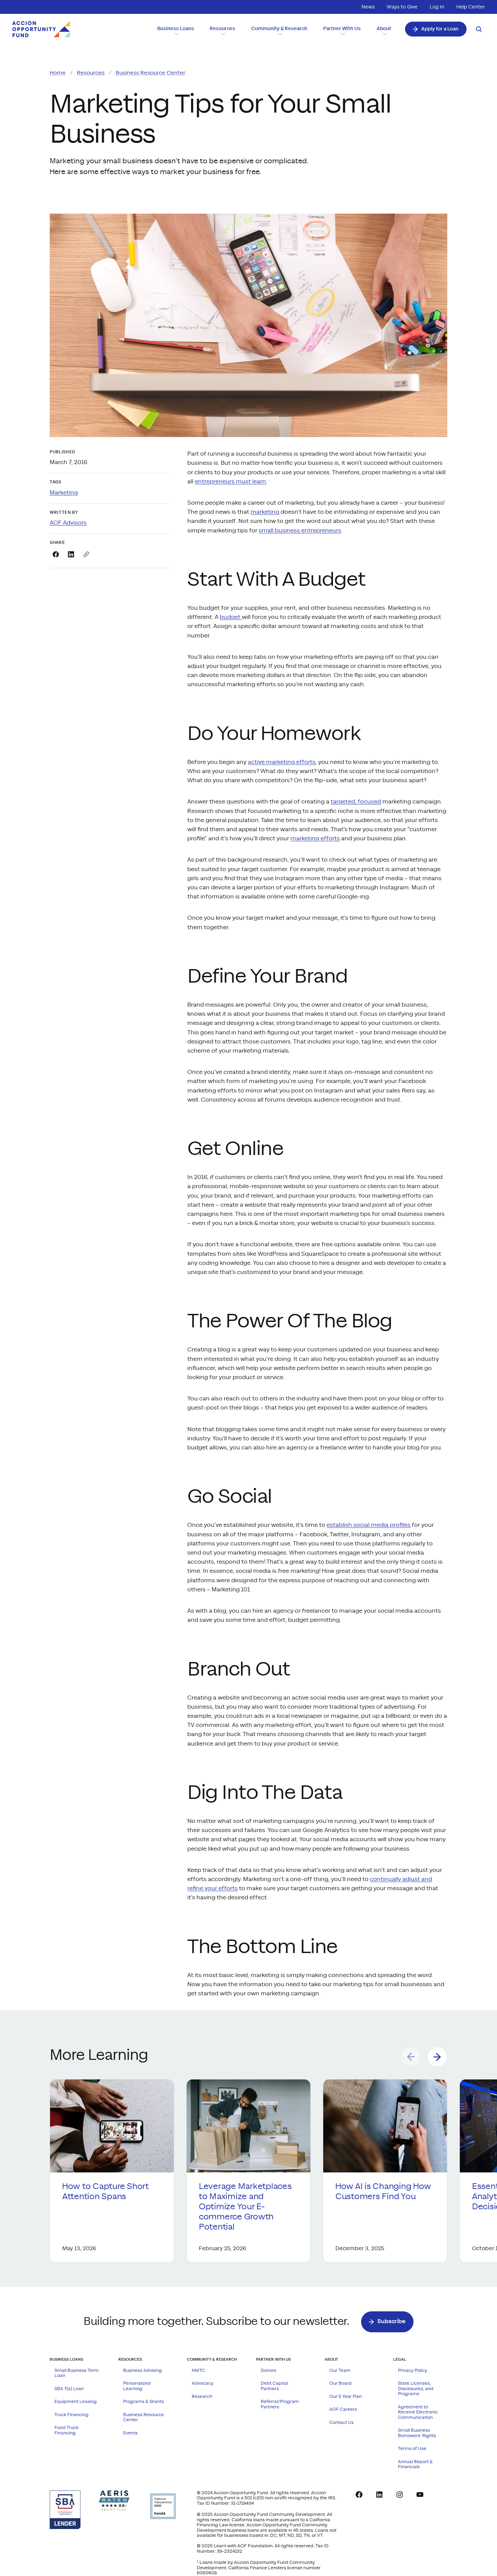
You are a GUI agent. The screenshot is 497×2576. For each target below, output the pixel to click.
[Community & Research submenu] (279, 34)
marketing (265, 512)
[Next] (437, 2057)
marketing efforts (315, 838)
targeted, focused (356, 802)
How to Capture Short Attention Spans (105, 2192)
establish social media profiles (369, 1525)
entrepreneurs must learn (230, 482)
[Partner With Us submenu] (342, 34)
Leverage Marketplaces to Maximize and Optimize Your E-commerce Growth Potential (245, 2207)
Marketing (64, 493)
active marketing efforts (282, 762)
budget (231, 617)
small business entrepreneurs (300, 531)
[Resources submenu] (223, 34)
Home (58, 73)
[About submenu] (384, 34)
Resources (91, 73)
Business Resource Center (150, 73)
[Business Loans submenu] (176, 34)
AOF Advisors (68, 523)
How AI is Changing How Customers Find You (383, 2192)
